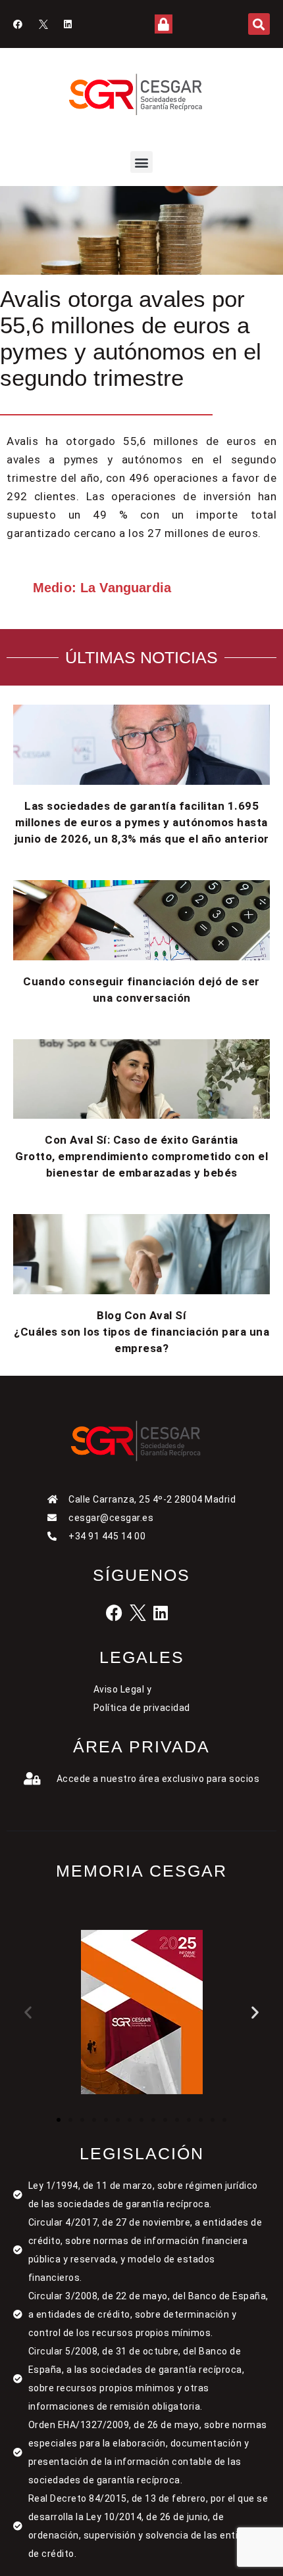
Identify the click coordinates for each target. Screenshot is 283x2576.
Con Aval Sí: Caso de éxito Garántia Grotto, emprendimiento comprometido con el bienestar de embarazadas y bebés (141, 1156)
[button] (259, 24)
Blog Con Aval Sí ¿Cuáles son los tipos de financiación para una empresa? (141, 1332)
